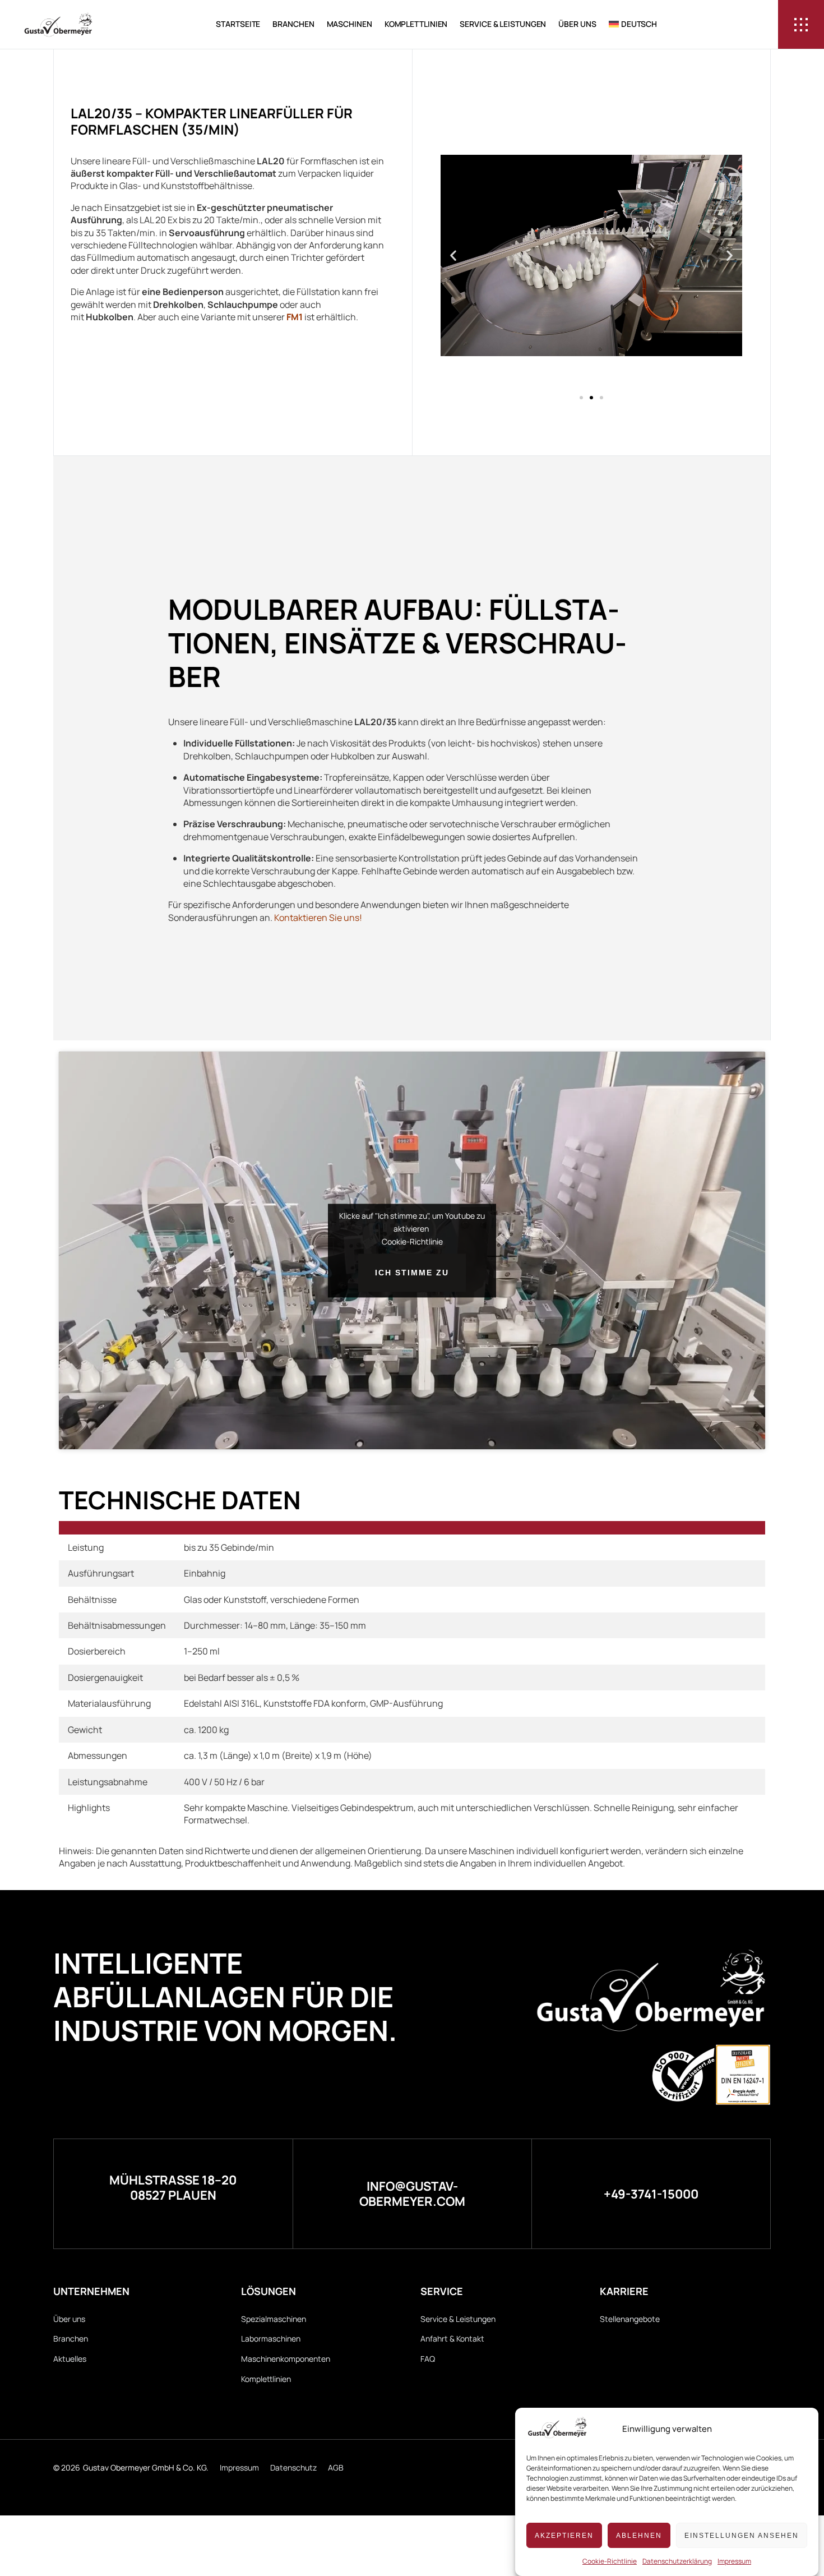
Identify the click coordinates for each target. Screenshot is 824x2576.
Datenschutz (293, 2467)
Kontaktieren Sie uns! (318, 918)
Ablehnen (639, 2536)
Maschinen (349, 24)
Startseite (238, 24)
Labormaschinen (271, 2338)
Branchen (293, 24)
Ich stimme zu (412, 1273)
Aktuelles (70, 2359)
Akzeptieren (564, 2536)
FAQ (428, 2359)
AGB (336, 2467)
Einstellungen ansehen (742, 2536)
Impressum (734, 2561)
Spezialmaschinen (274, 2319)
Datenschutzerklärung (677, 2561)
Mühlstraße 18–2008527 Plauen (173, 2187)
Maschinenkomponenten (286, 2359)
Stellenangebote (630, 2319)
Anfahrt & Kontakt (452, 2338)
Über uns (577, 24)
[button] (453, 255)
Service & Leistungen (503, 24)
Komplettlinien (416, 24)
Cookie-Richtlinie (610, 2561)
